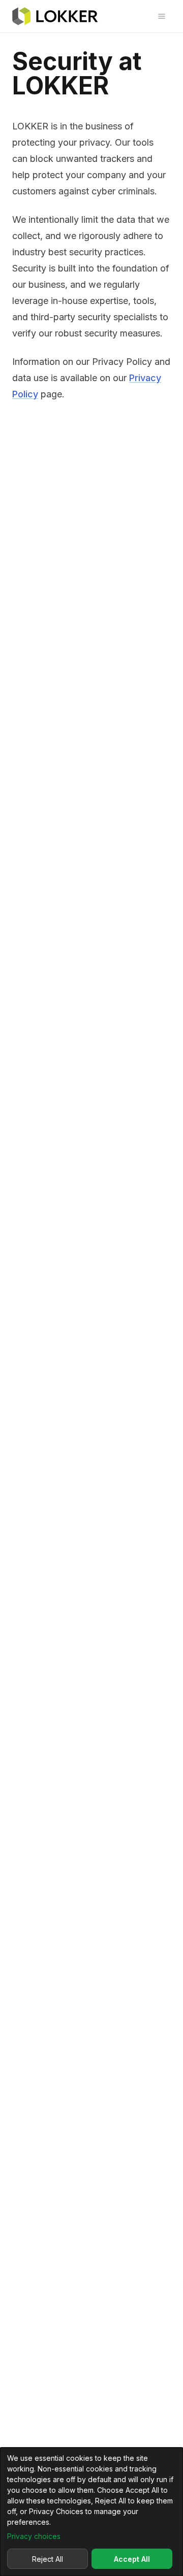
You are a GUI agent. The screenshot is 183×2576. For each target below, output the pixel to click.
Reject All (48, 2559)
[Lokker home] (55, 16)
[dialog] (91, 2512)
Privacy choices (34, 2536)
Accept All (132, 2559)
